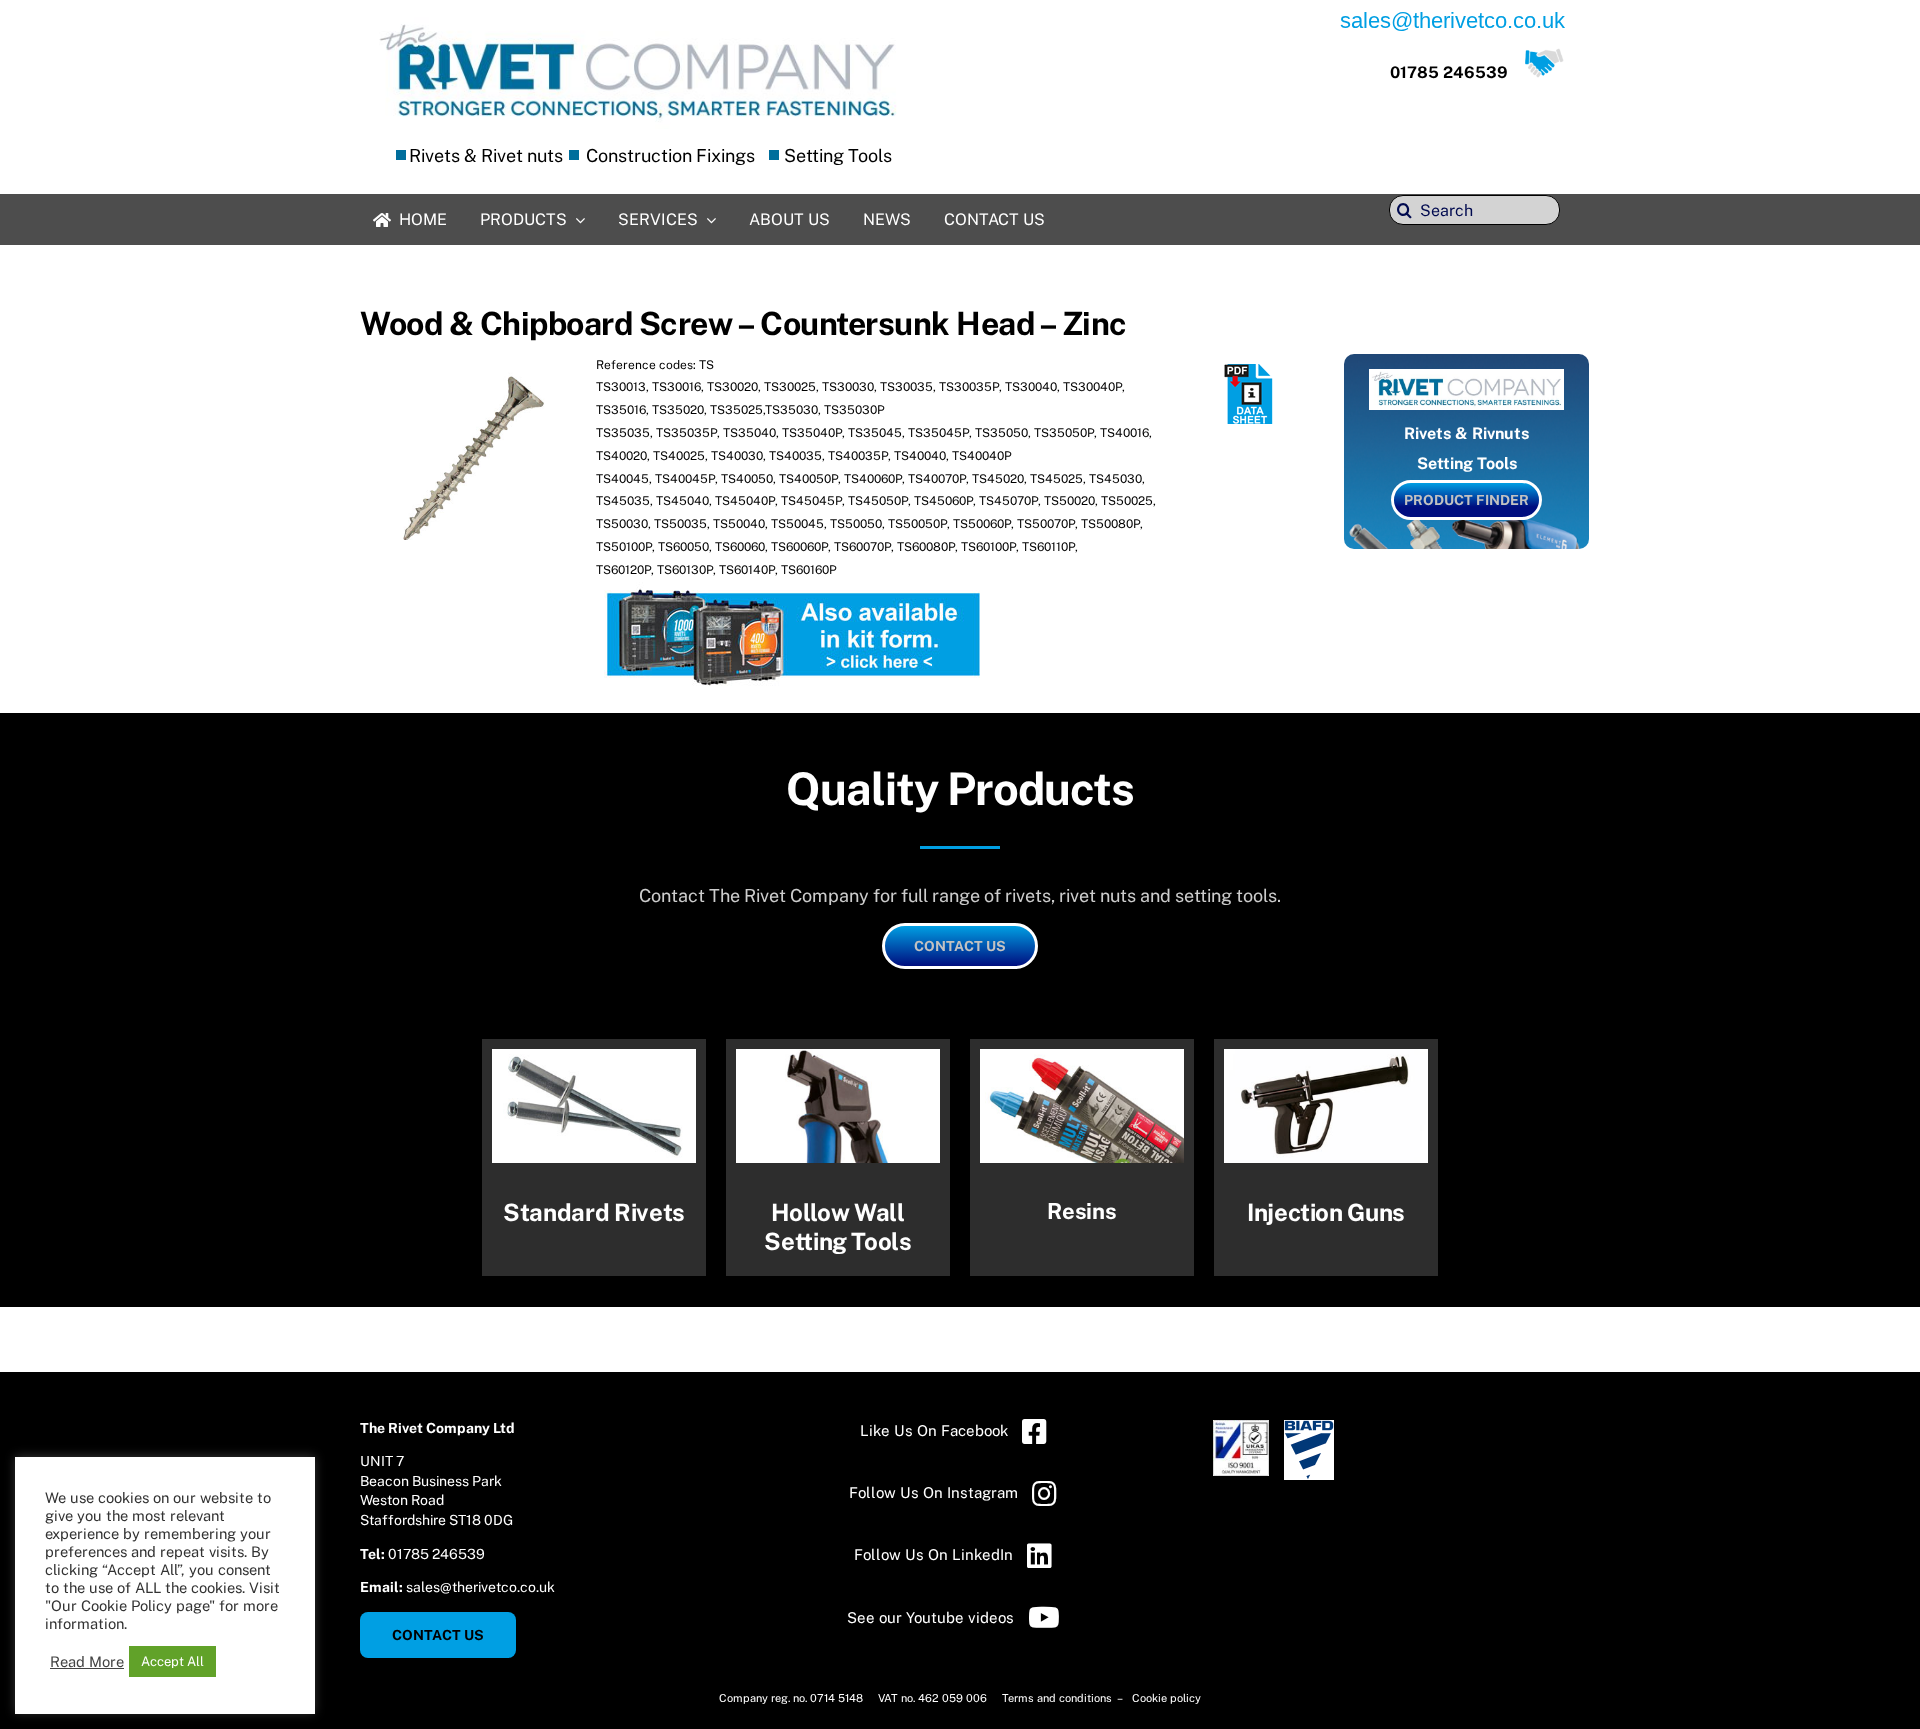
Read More (87, 1661)
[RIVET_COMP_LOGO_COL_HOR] (637, 24)
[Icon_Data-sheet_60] (1250, 371)
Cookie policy (1166, 1698)
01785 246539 (1449, 72)
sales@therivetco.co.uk (480, 1587)
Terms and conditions (1058, 1698)
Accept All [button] (172, 1661)
